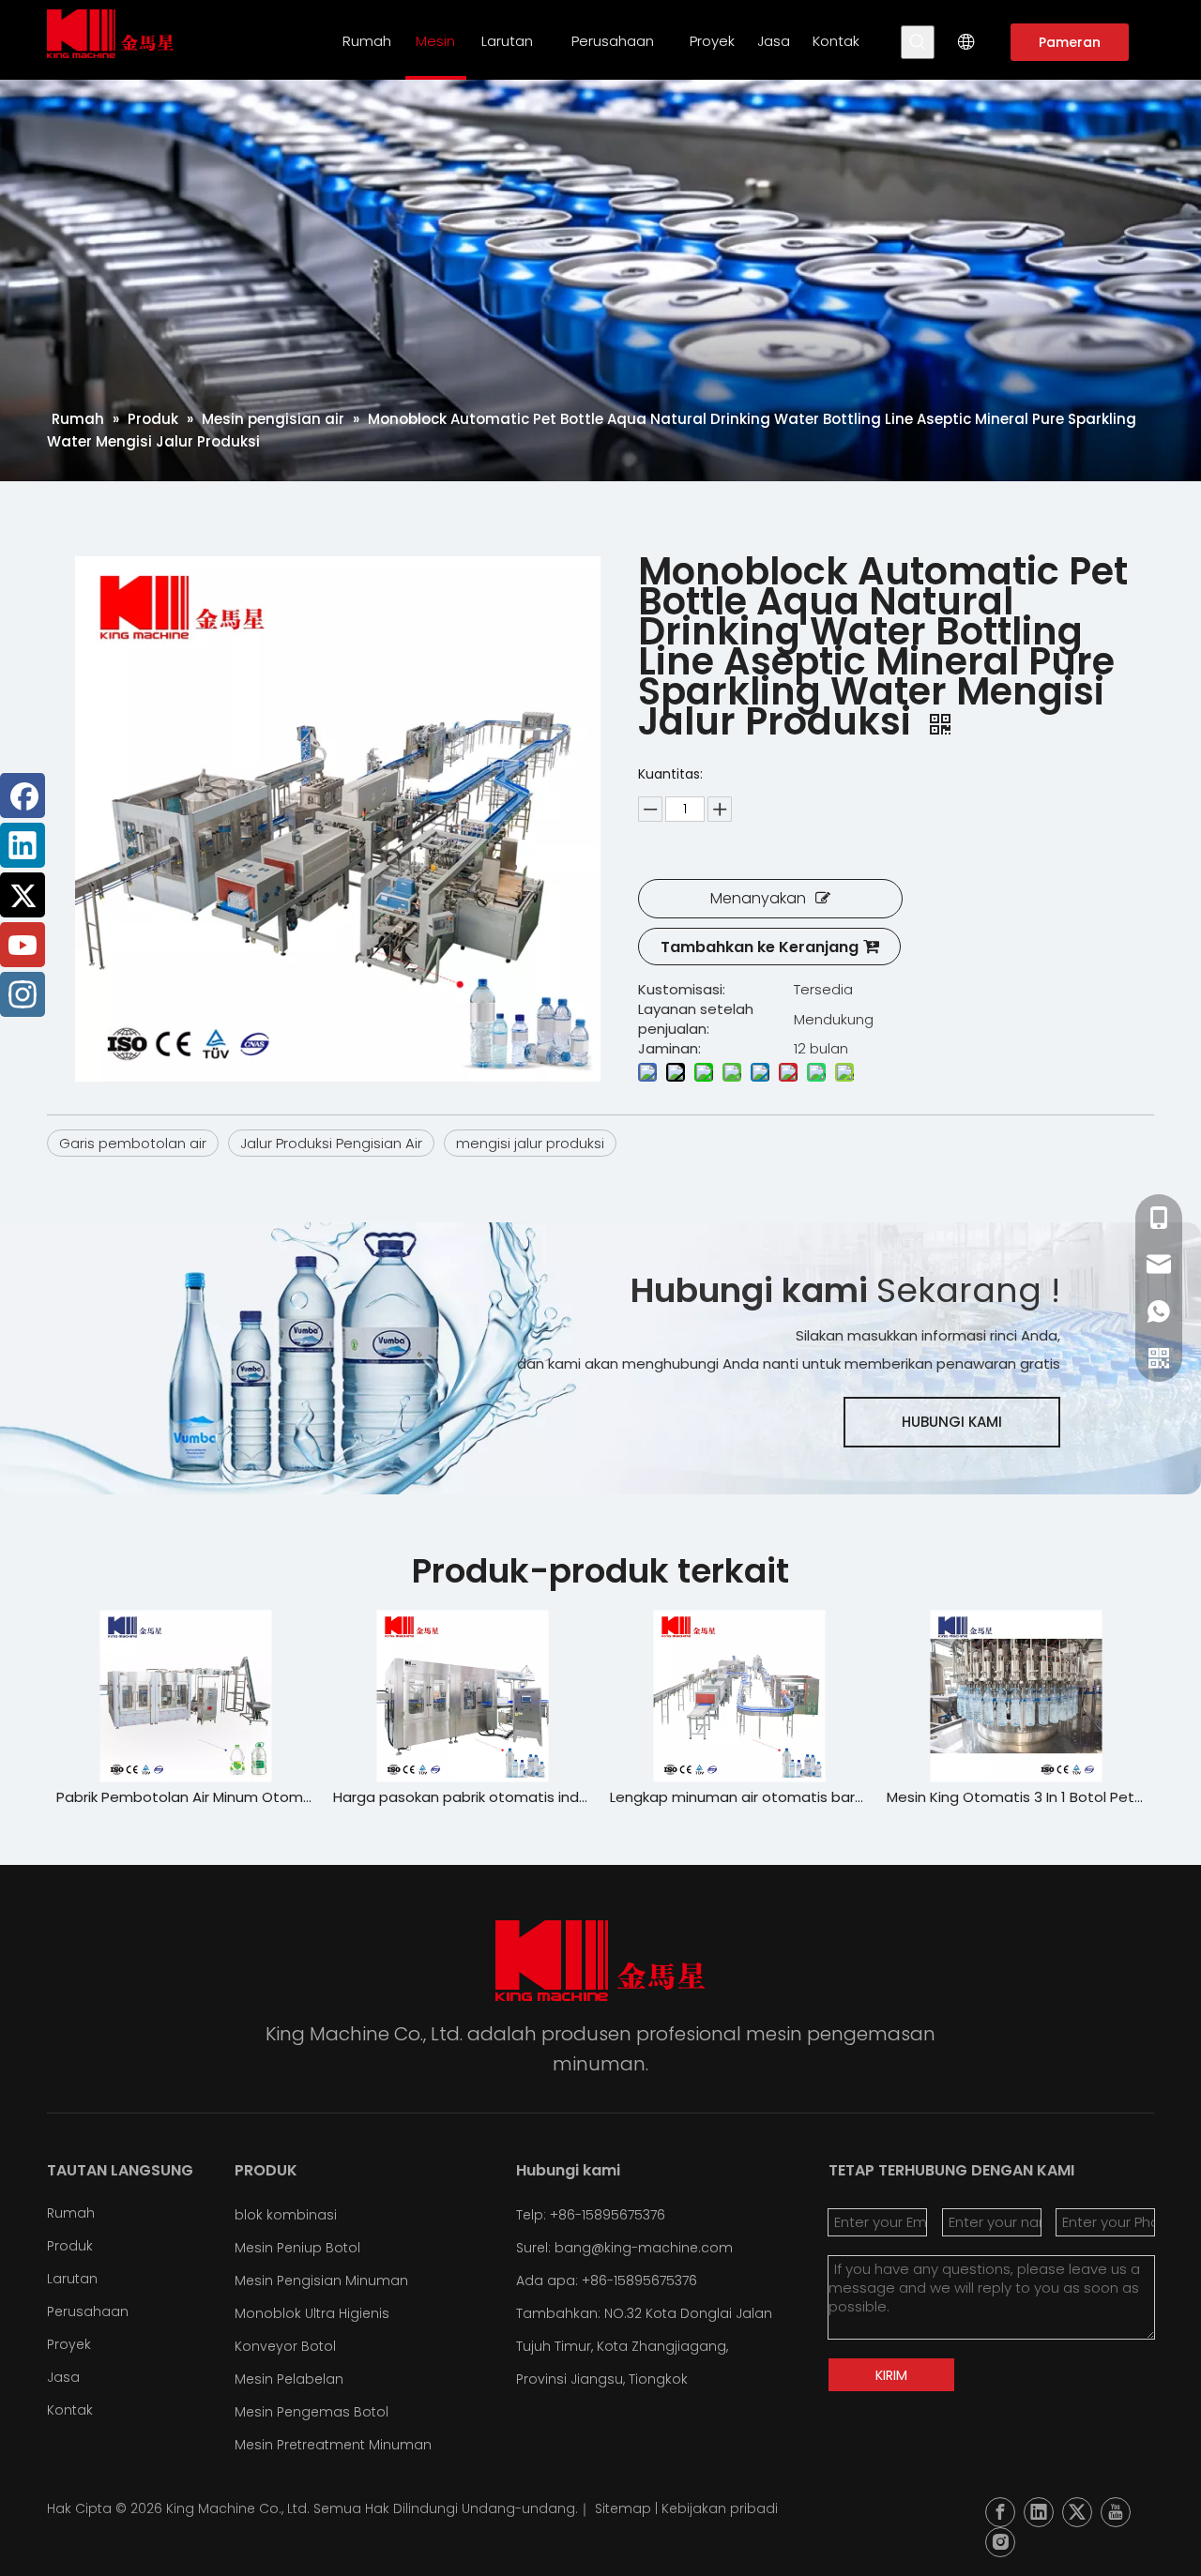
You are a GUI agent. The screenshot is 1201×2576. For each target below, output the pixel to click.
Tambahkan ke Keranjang (760, 947)
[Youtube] (23, 945)
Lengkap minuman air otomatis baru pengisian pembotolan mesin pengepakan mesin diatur (711, 1797)
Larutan (72, 2279)
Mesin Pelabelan (289, 2379)
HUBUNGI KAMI (952, 1422)
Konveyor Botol (285, 2346)
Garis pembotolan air (133, 1143)
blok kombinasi (286, 2215)
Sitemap (623, 2508)
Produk (70, 2246)
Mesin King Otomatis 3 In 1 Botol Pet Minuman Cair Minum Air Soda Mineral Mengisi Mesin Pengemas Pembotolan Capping (988, 1797)
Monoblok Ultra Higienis (312, 2313)
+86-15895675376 (639, 2281)
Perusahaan (88, 2311)
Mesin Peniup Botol (297, 2248)
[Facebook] (23, 796)
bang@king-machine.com (644, 2248)
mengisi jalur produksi (530, 1143)
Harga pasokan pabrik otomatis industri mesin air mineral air (434, 1797)
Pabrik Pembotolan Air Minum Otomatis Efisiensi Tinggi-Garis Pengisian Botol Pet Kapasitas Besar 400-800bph (157, 1797)
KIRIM (891, 2375)
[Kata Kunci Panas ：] (918, 42)
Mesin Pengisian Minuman (321, 2281)
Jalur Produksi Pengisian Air (331, 1143)
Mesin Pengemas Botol (312, 2412)
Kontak (70, 2410)
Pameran (1070, 42)
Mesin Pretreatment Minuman (333, 2445)
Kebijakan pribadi (720, 2508)
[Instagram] (23, 994)
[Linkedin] (23, 845)
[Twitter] (23, 895)
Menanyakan (758, 898)
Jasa (63, 2377)
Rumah (71, 2213)
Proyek (69, 2344)
